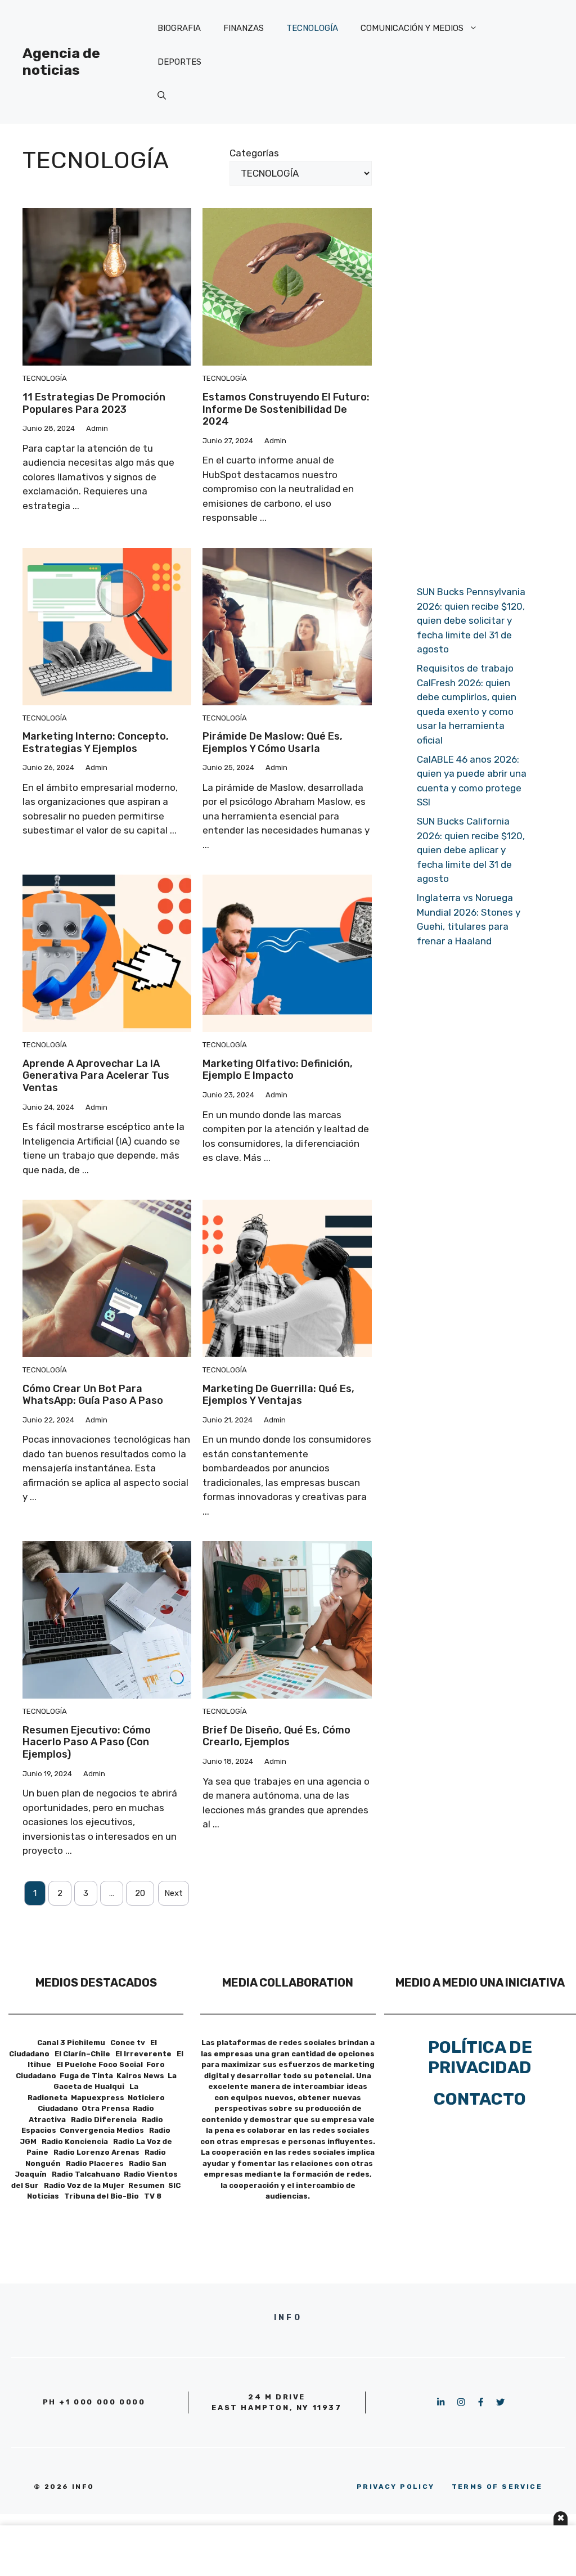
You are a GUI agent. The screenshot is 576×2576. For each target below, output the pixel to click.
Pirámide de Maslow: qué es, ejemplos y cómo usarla (273, 742)
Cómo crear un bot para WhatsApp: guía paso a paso (93, 1395)
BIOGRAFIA (179, 28)
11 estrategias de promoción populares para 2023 (94, 403)
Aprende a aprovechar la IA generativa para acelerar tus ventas (96, 1076)
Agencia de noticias (61, 62)
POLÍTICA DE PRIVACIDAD (480, 2057)
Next (174, 1893)
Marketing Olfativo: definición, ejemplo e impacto (278, 1070)
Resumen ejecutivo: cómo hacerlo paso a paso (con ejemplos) (87, 1742)
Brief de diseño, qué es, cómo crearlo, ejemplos (276, 1736)
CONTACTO (480, 2099)
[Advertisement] (474, 349)
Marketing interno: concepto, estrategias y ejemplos (96, 742)
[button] (162, 96)
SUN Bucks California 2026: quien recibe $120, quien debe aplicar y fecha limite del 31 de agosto (471, 850)
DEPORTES (179, 62)
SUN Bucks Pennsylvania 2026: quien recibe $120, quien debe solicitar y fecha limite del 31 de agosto (471, 620)
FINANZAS (244, 28)
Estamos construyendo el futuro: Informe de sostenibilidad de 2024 (286, 409)
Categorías (254, 153)
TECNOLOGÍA (312, 28)
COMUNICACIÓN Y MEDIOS (412, 28)
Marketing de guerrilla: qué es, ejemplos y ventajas (278, 1395)
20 (140, 1893)
